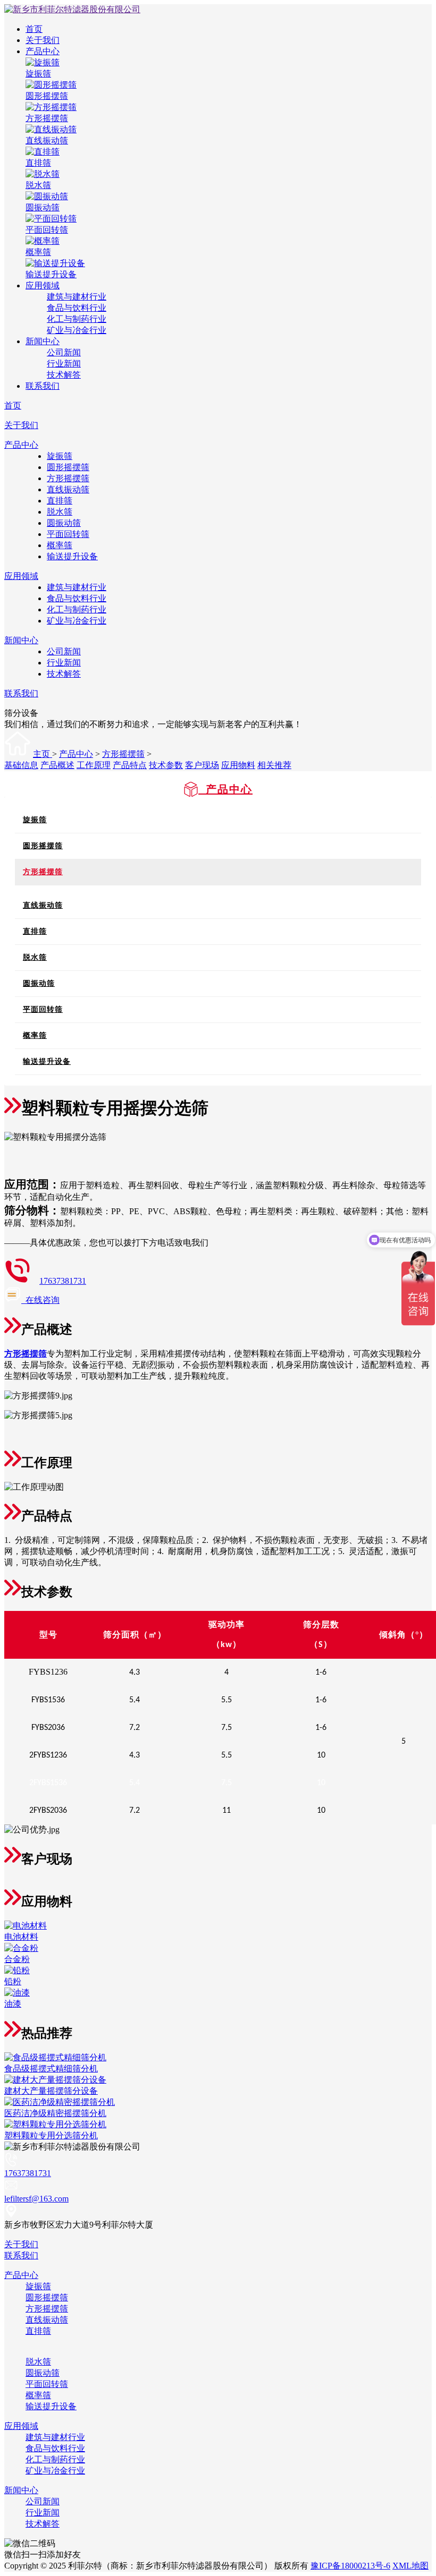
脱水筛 (60, 512)
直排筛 (60, 501)
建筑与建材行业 (77, 297)
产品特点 (130, 765)
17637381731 (63, 1281)
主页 (43, 754)
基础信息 (21, 765)
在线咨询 (40, 1300)
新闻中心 (43, 341)
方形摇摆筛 (68, 478)
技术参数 (166, 765)
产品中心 (43, 51)
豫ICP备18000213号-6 (350, 2566)
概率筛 (60, 545)
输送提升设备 (72, 556)
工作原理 (94, 765)
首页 (34, 29)
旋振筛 (60, 456)
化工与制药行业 (77, 319)
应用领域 (43, 285)
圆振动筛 (64, 523)
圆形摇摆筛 (68, 467)
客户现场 (202, 765)
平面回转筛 (68, 534)
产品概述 (57, 765)
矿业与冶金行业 (77, 330)
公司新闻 (64, 352)
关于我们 (43, 40)
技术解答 (64, 375)
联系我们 (43, 386)
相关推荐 (274, 765)
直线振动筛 (68, 489)
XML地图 (410, 2566)
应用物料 (238, 765)
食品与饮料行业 (77, 308)
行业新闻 (64, 364)
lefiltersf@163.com (36, 2199)
